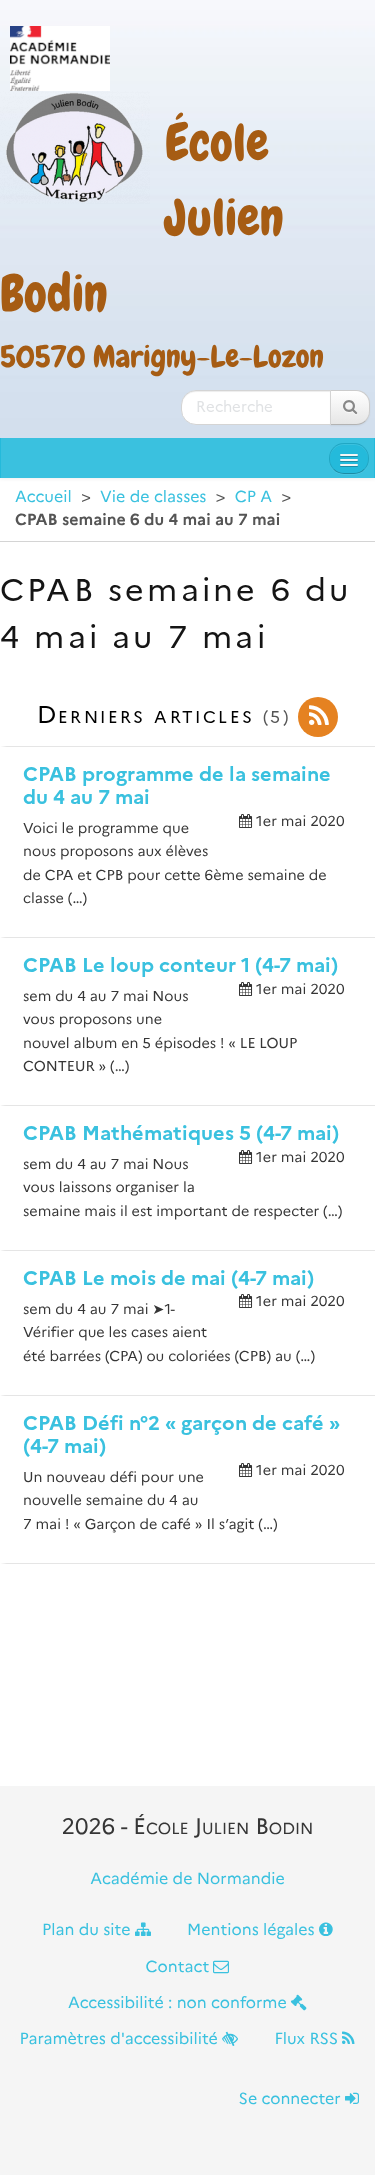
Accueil (43, 497)
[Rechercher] (350, 407)
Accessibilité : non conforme (179, 2003)
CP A (253, 497)
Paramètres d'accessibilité (121, 2039)
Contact (180, 1967)
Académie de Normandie (187, 1879)
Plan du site (88, 1930)
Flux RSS (308, 2039)
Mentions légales (253, 1930)
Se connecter (292, 2099)
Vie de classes (153, 497)
